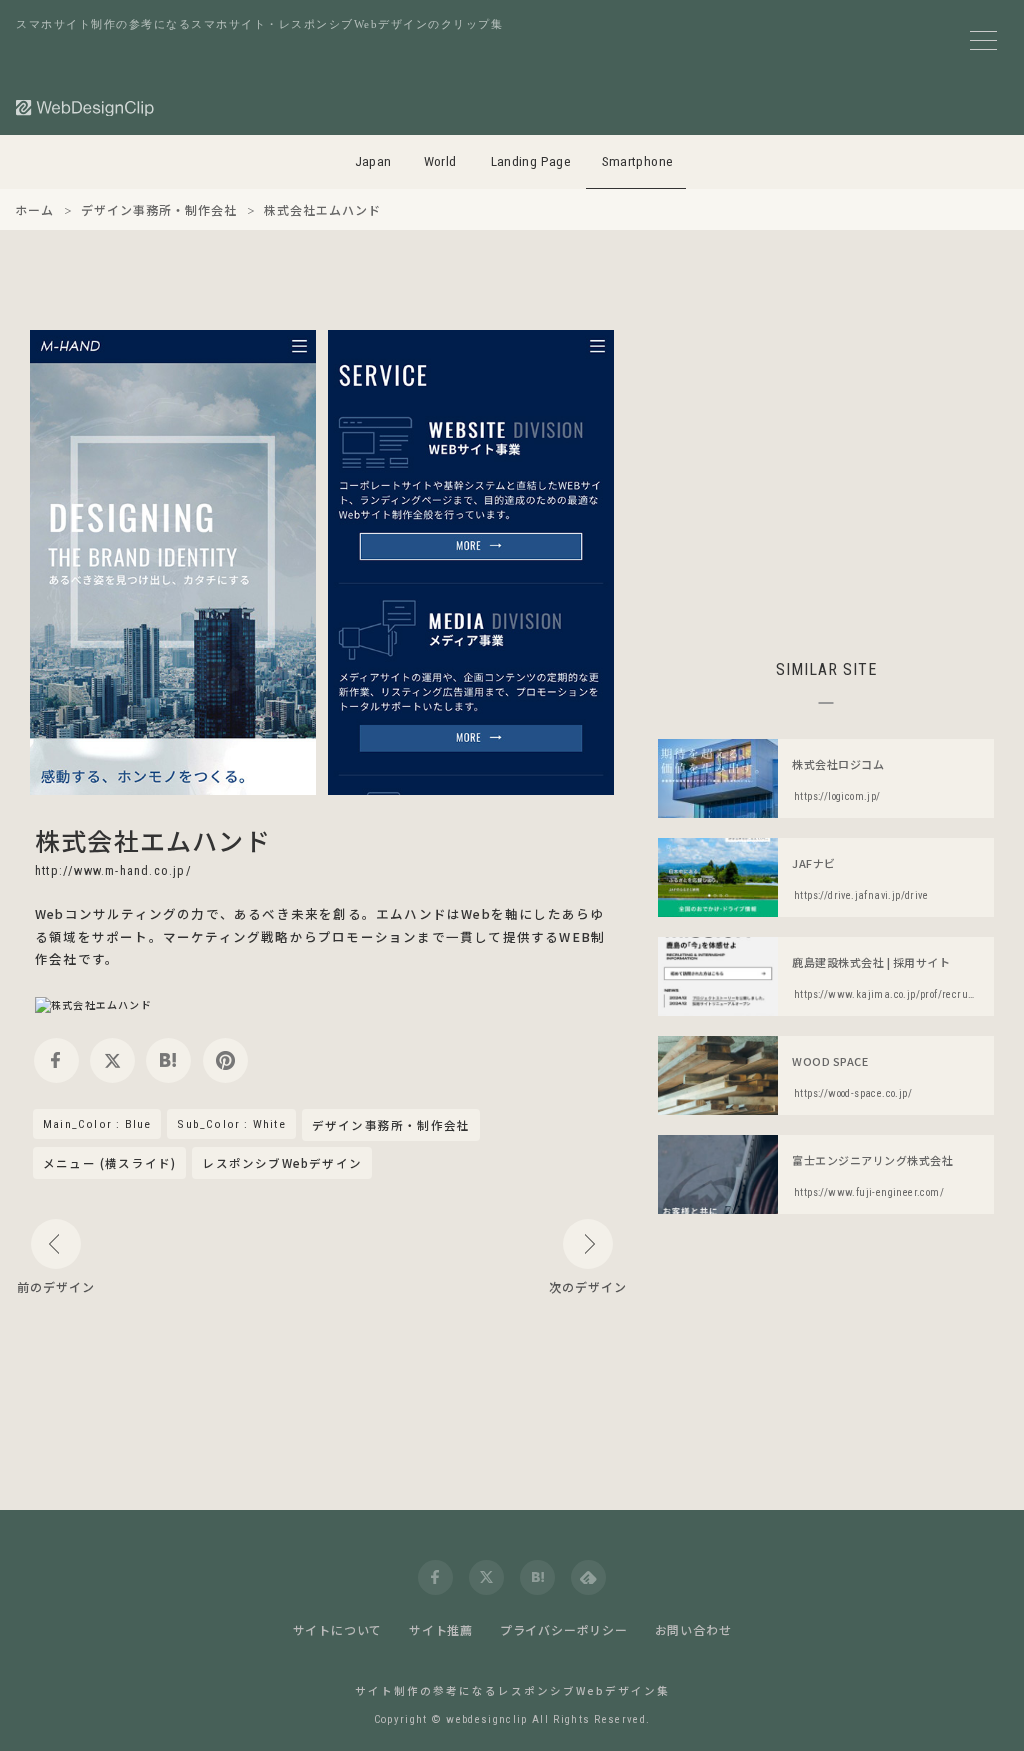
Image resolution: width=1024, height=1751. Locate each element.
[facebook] (56, 1060)
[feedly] (588, 1577)
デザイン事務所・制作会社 (391, 1126)
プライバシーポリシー (564, 1629)
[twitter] (112, 1060)
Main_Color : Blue (97, 1124)
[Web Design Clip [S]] (86, 107)
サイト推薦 (441, 1629)
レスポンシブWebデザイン (282, 1163)
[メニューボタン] (983, 40)
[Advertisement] (826, 470)
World (440, 161)
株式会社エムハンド (153, 840)
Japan (373, 161)
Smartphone (638, 161)
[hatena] (168, 1060)
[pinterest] (225, 1060)
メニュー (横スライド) (109, 1163)
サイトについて (338, 1629)
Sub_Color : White (231, 1124)
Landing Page (531, 161)
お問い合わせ (693, 1629)
